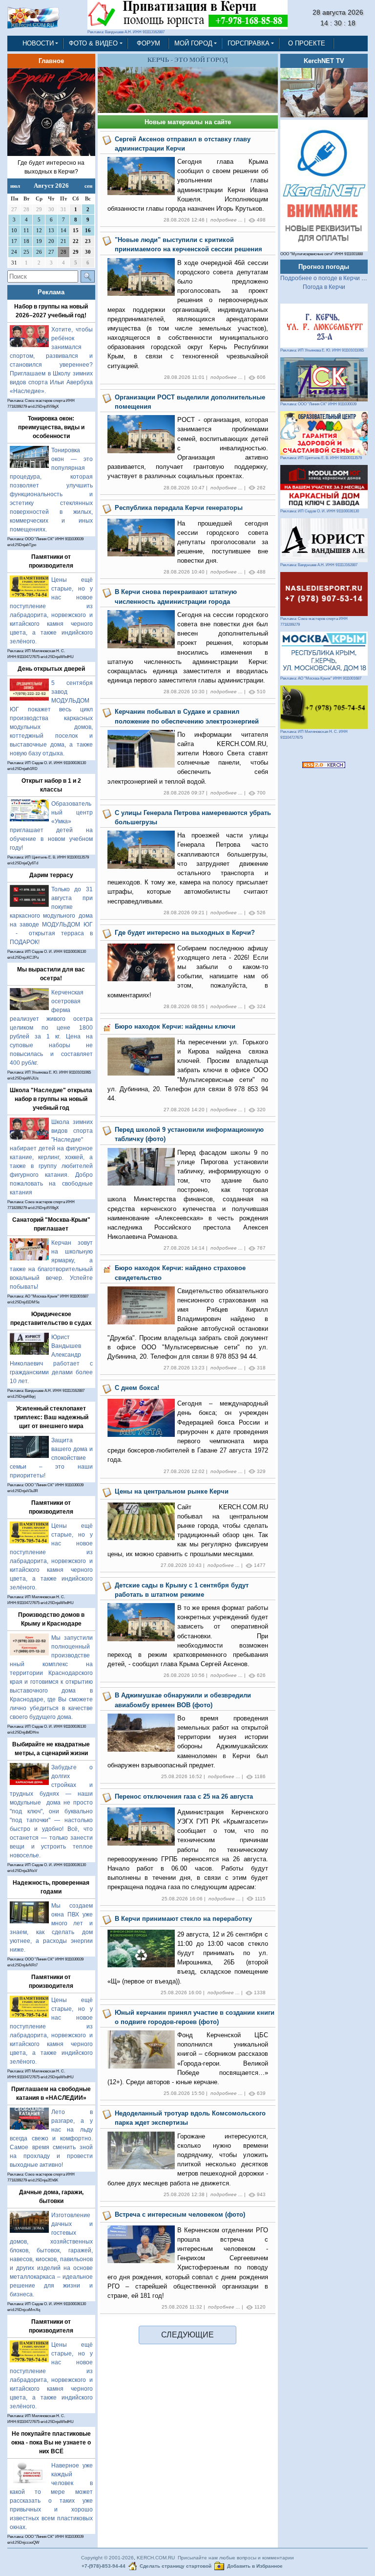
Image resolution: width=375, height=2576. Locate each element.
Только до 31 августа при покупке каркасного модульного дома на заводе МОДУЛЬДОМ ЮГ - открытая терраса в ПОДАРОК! (51, 916)
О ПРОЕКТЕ (307, 43)
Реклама (51, 292)
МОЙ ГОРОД (193, 43)
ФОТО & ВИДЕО (93, 43)
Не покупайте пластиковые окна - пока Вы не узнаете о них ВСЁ (51, 2443)
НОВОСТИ (38, 43)
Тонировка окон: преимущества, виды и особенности (51, 427)
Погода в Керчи (324, 287)
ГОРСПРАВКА (249, 43)
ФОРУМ (148, 43)
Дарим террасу (51, 875)
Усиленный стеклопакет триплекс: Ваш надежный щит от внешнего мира (51, 1417)
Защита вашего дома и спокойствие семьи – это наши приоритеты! (51, 1458)
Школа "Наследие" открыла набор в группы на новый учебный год (51, 1099)
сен (88, 186)
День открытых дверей (51, 669)
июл (15, 186)
